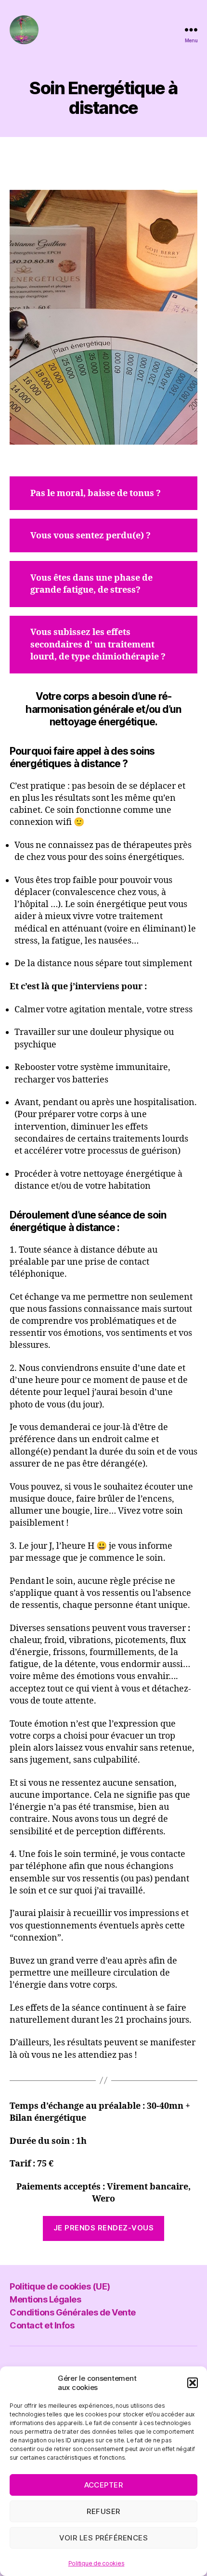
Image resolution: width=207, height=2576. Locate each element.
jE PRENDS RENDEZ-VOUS (104, 2228)
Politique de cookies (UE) (60, 2286)
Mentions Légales (45, 2299)
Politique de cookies (97, 2563)
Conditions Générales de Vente (73, 2312)
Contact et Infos (42, 2325)
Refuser (103, 2511)
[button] (193, 2383)
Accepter (104, 2485)
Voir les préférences (104, 2538)
